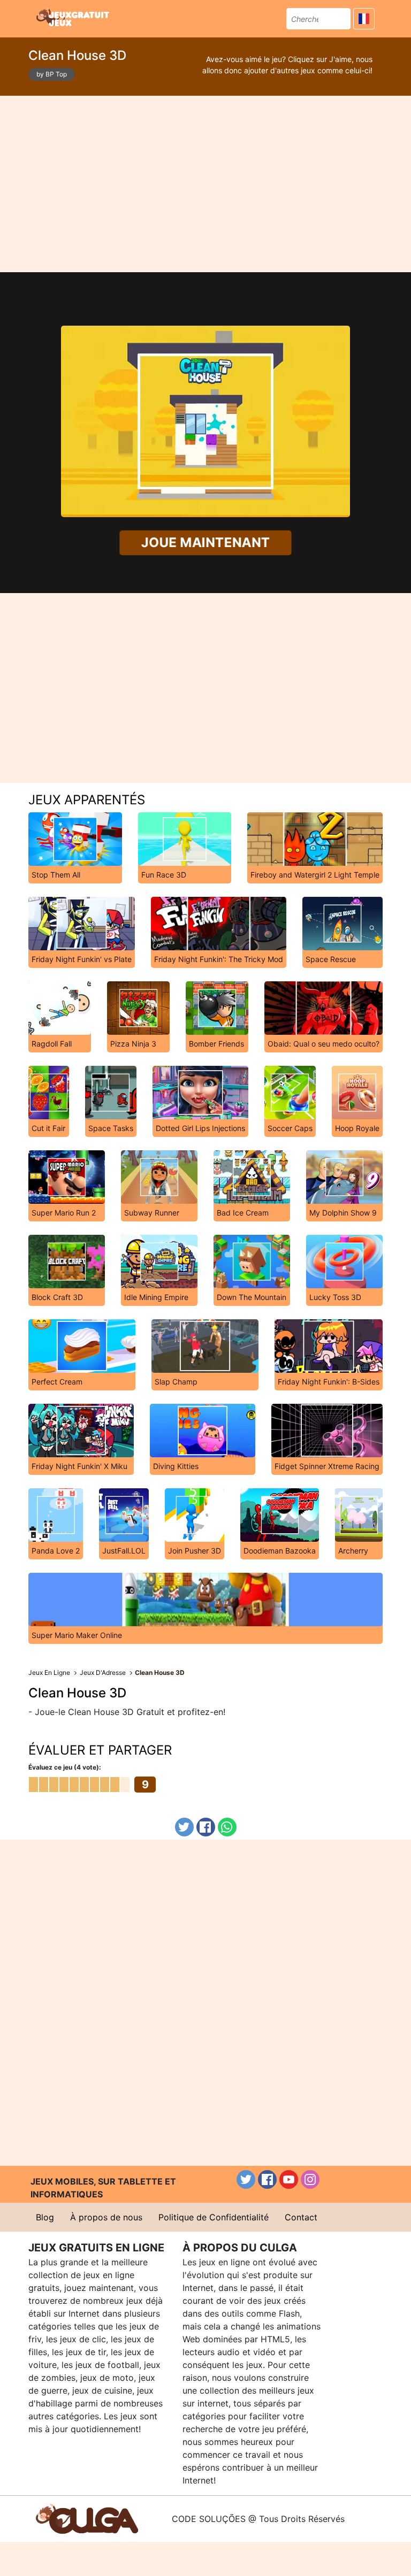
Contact (301, 2217)
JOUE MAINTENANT (205, 543)
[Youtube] (289, 2179)
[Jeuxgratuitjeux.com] (74, 17)
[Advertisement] (206, 184)
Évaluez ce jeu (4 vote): (65, 1767)
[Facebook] (206, 1827)
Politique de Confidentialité (214, 2217)
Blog (45, 2217)
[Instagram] (310, 2179)
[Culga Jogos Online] (87, 2518)
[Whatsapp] (227, 1827)
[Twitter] (184, 1827)
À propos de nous (106, 2217)
